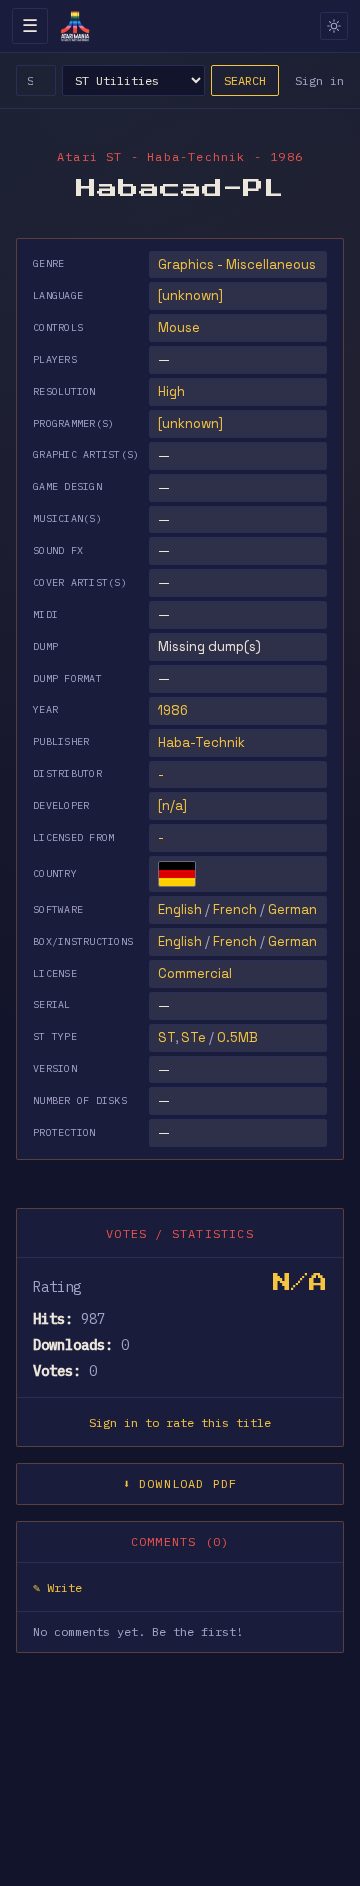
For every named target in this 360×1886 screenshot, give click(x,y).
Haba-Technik (201, 742)
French (235, 909)
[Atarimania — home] (75, 26)
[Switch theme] (334, 26)
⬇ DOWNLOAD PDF (180, 1483)
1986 (173, 710)
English (180, 909)
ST (166, 1037)
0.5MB (237, 1037)
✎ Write (57, 1587)
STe (193, 1037)
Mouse (179, 327)
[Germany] (177, 874)
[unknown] (190, 295)
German (292, 909)
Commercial (195, 973)
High (171, 391)
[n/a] (172, 805)
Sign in (319, 80)
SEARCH (245, 80)
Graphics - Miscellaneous (237, 264)
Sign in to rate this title (180, 1422)
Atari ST (90, 156)
